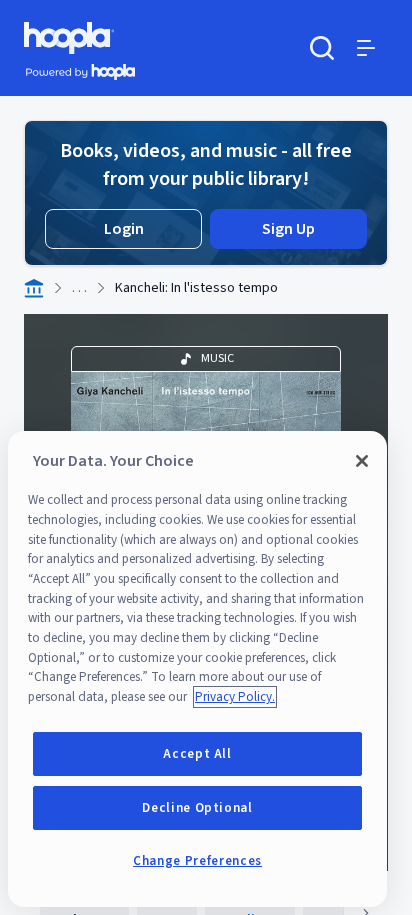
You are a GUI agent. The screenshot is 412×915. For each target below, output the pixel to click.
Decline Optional (197, 808)
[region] (197, 669)
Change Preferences (197, 861)
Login (124, 229)
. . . (79, 288)
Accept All (197, 754)
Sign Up (288, 229)
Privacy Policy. (235, 697)
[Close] (362, 461)
